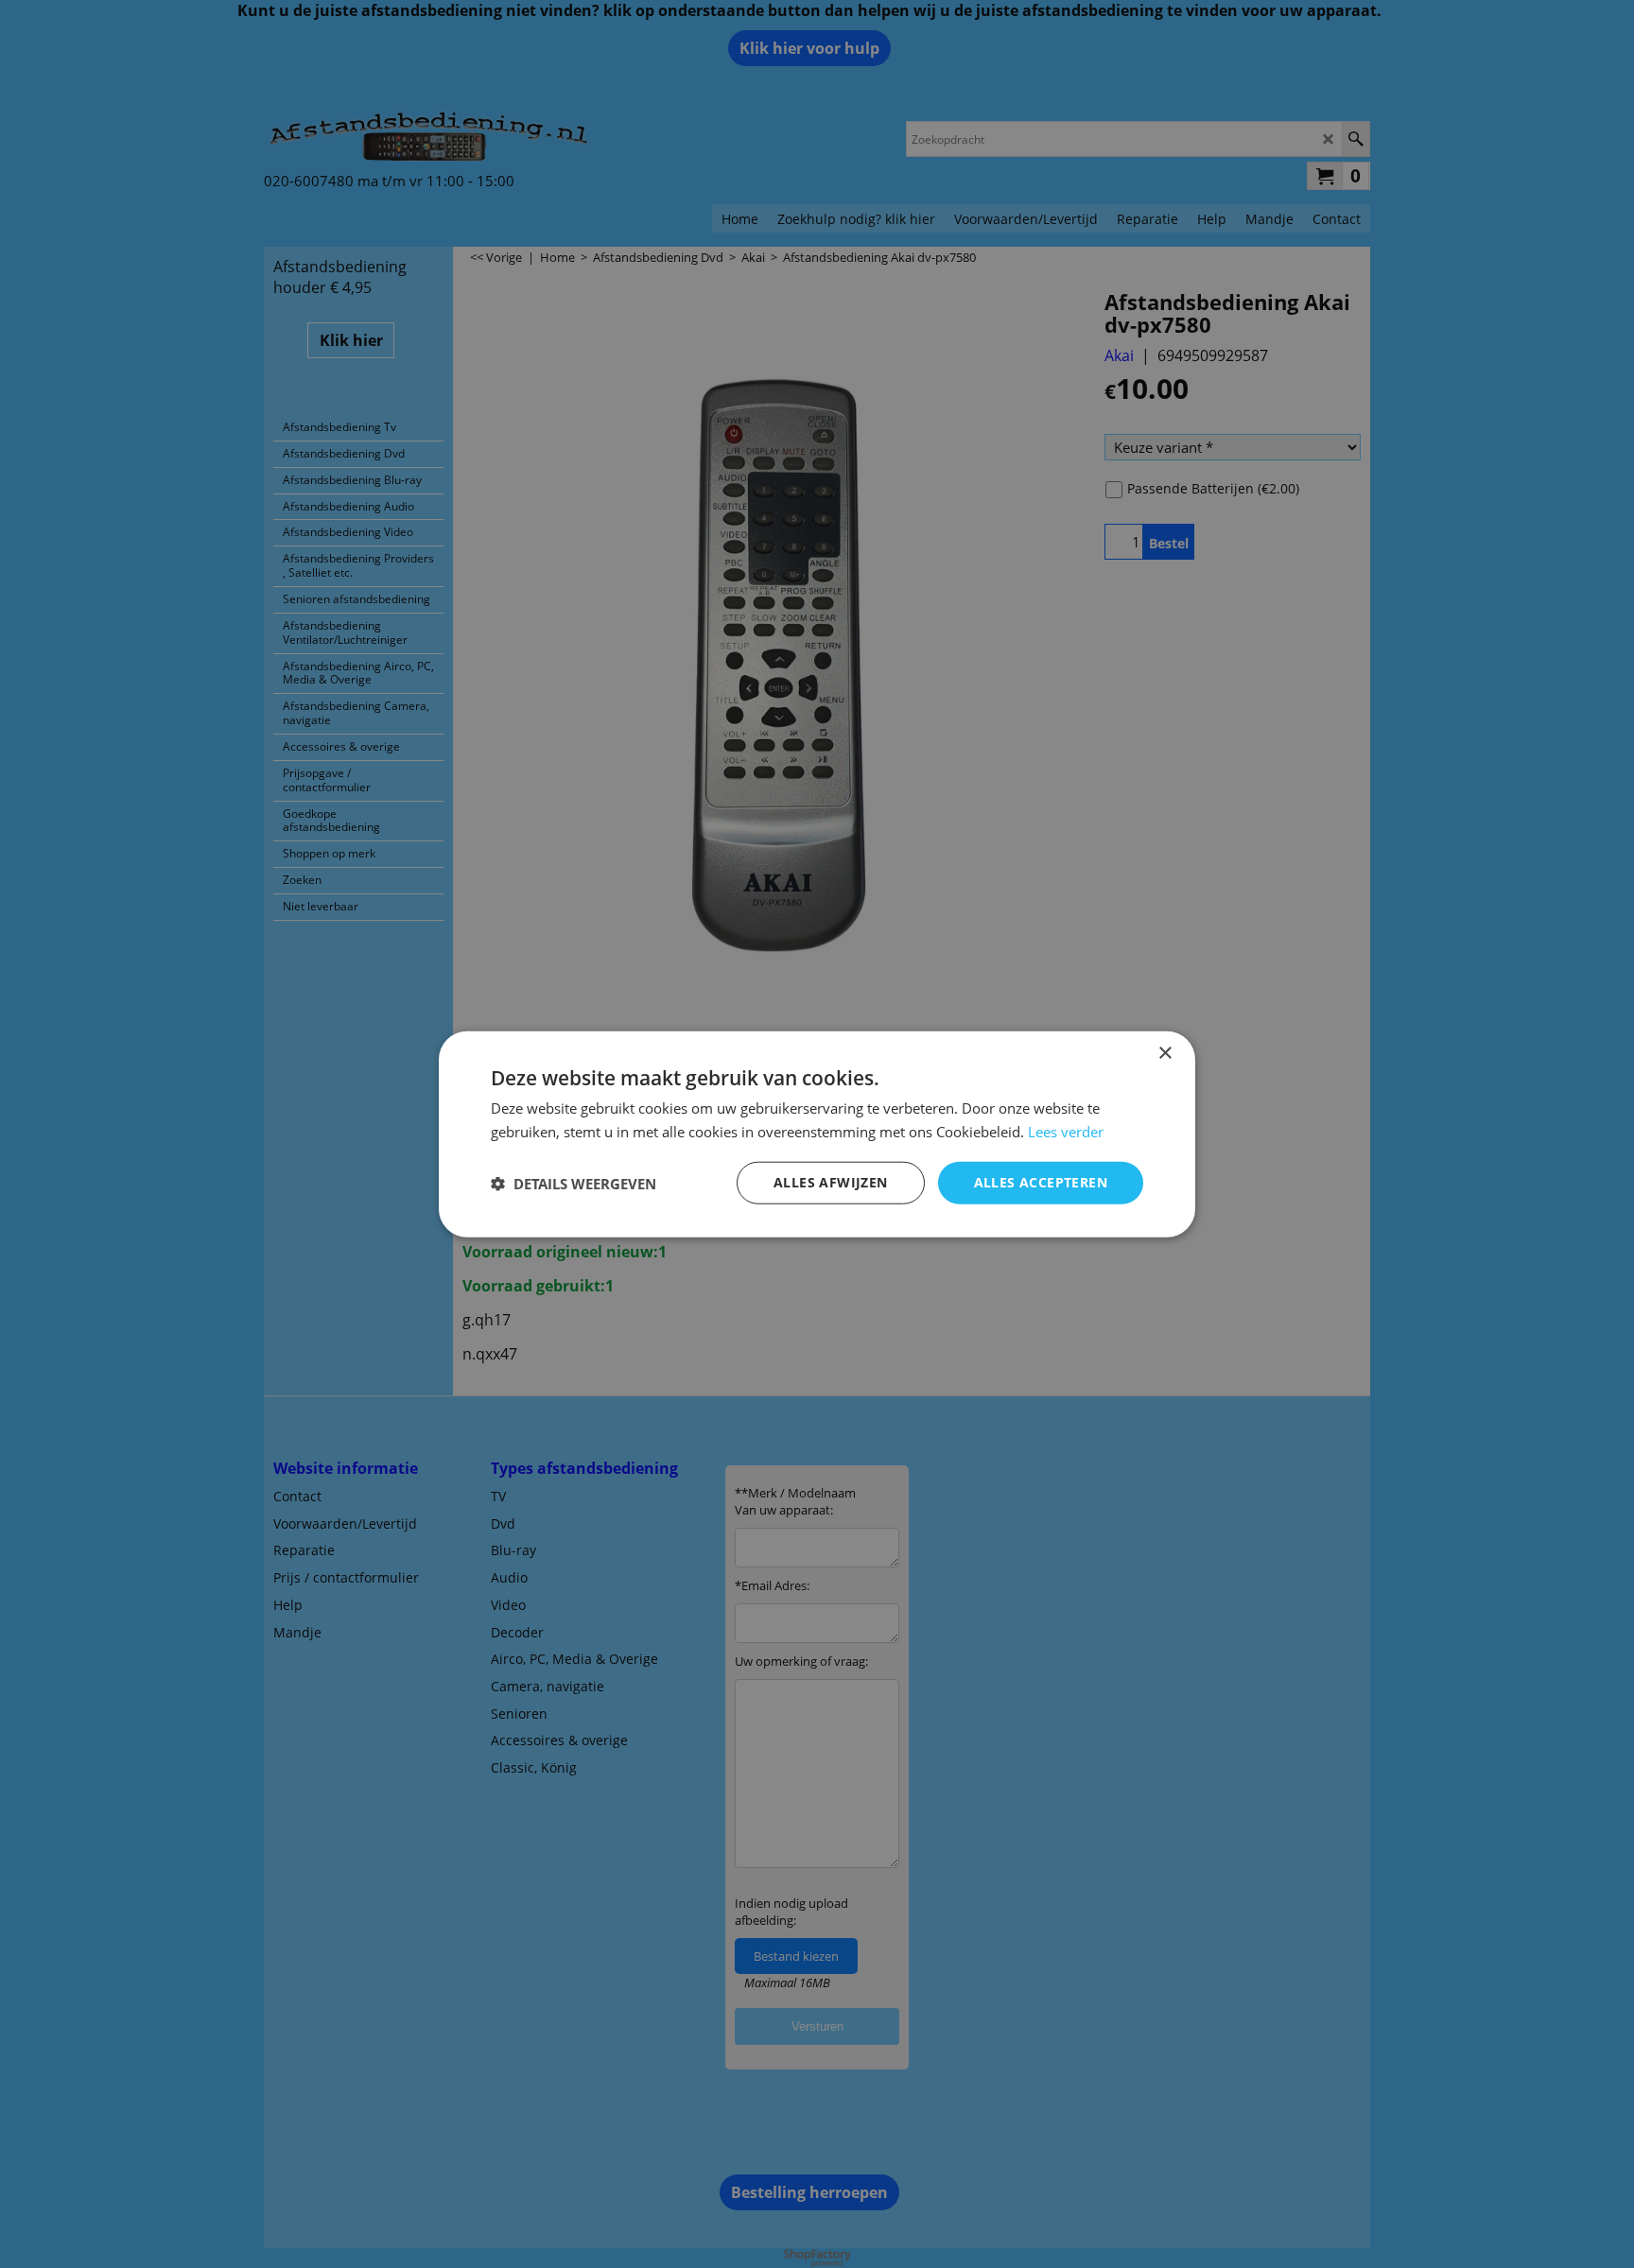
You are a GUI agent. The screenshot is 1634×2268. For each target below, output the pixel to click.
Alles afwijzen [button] (831, 1182)
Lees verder (1066, 1131)
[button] (574, 1183)
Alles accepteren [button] (1041, 1182)
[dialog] (817, 1134)
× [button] (1165, 1053)
